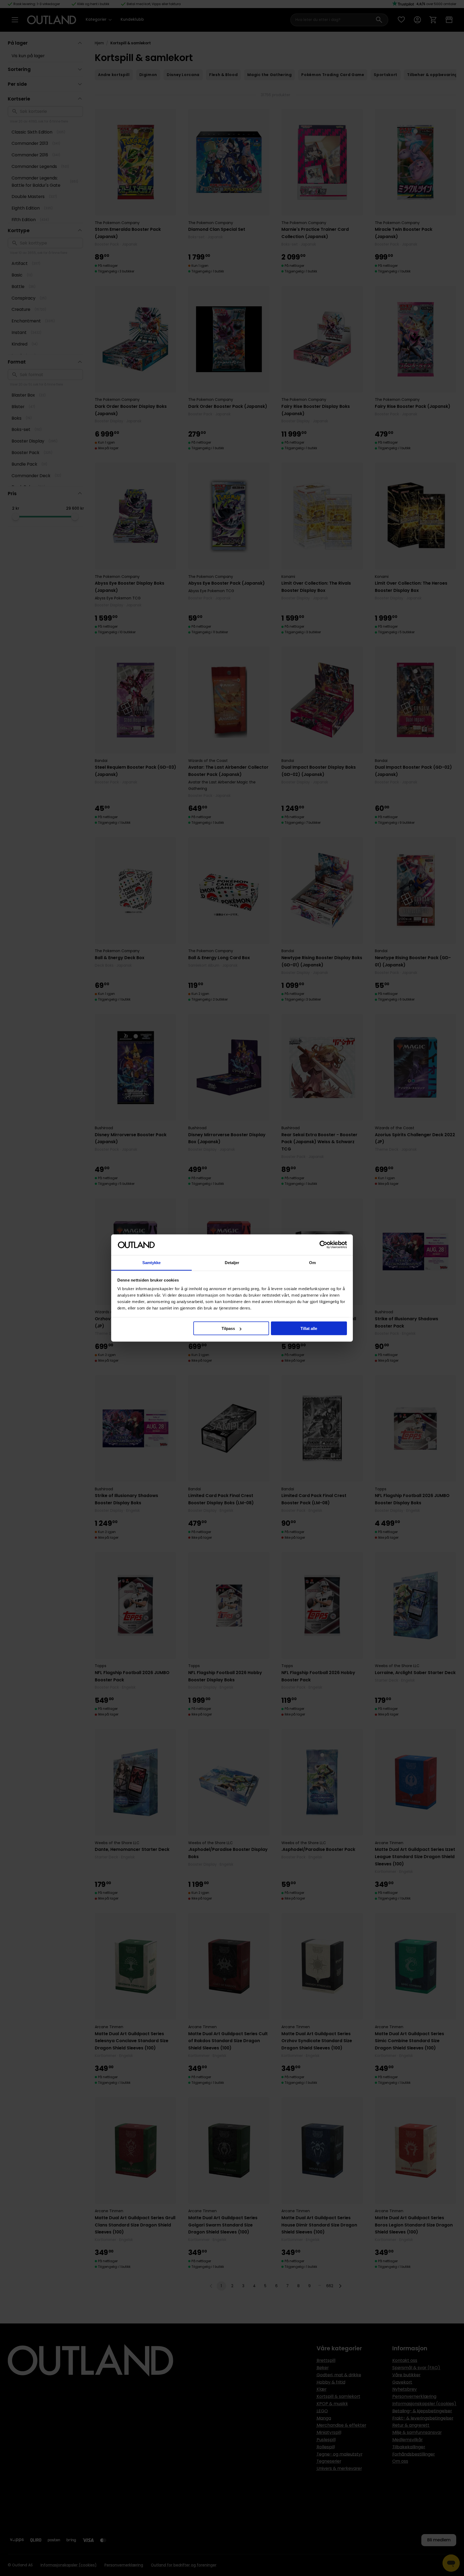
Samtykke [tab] (152, 1262)
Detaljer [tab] (232, 1262)
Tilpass (228, 1328)
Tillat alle (309, 1328)
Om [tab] (312, 1262)
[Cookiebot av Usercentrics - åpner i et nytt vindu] (323, 1245)
